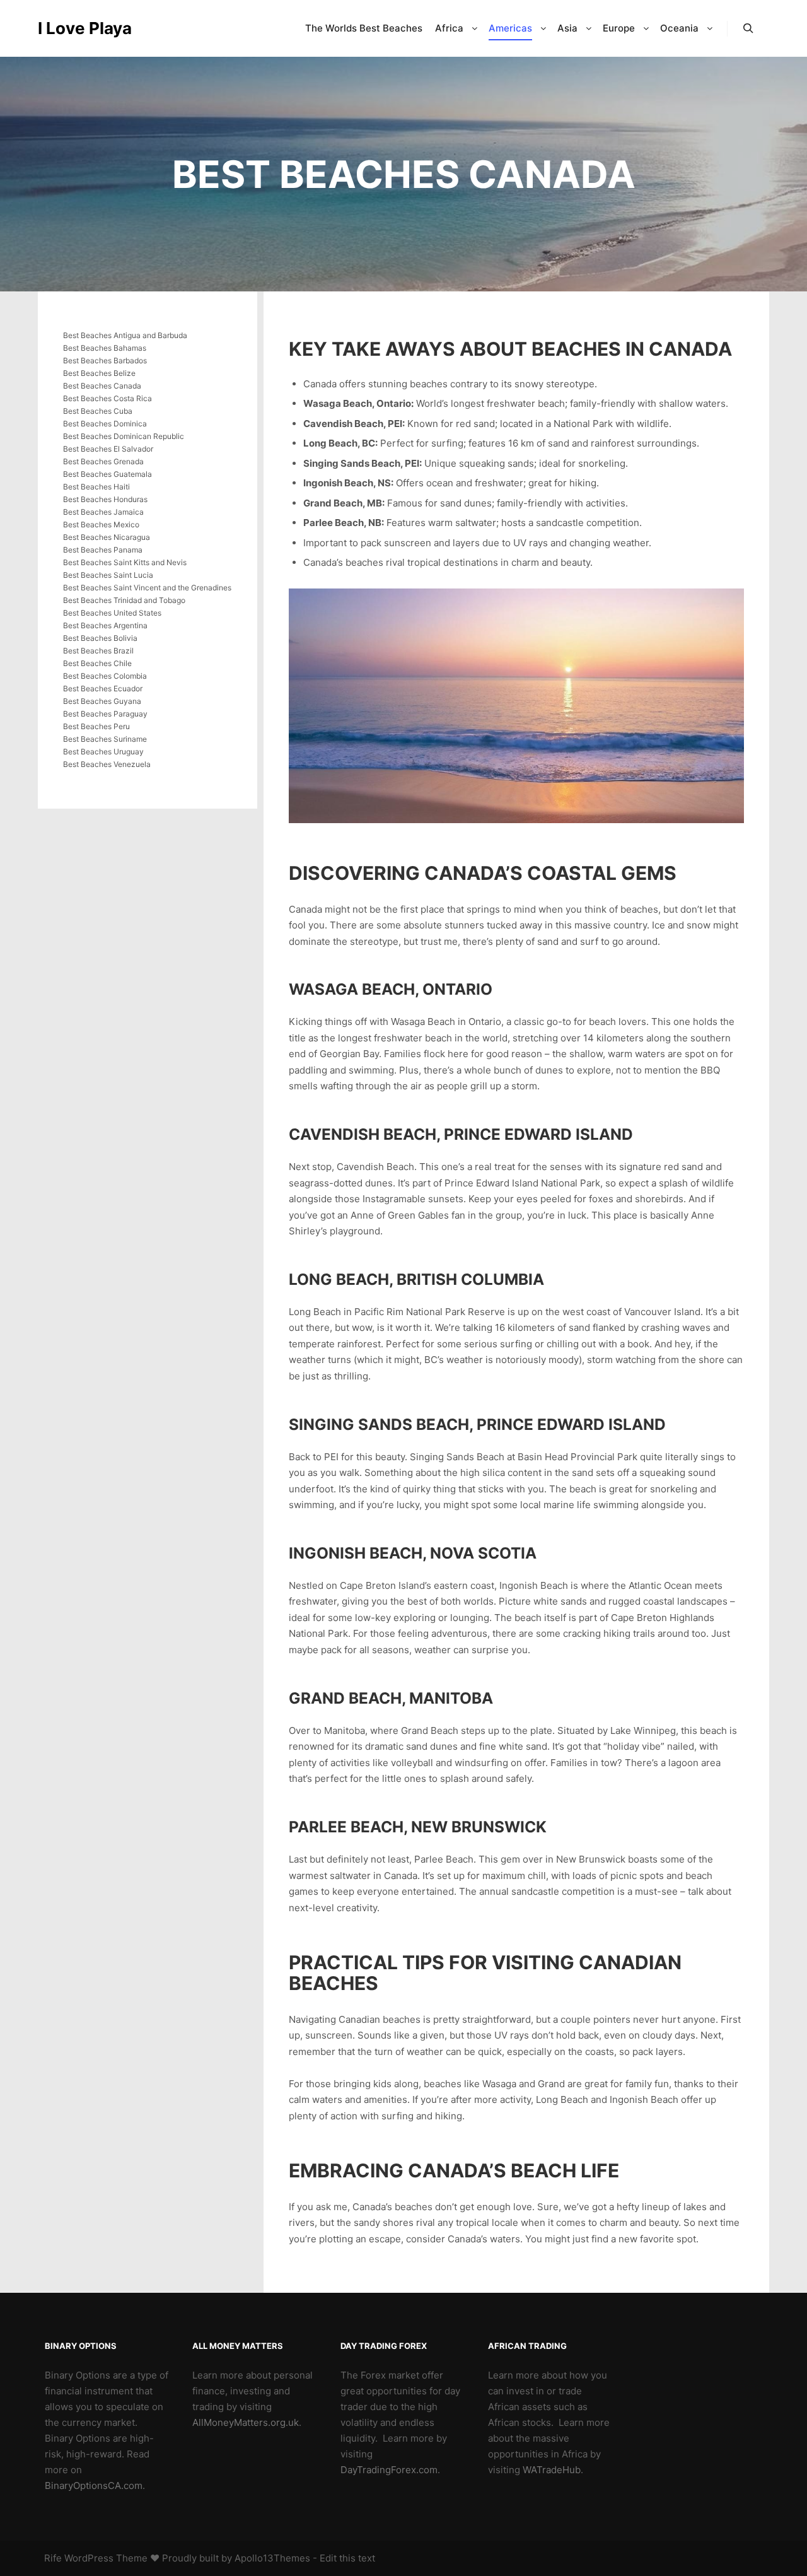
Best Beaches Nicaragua (107, 537)
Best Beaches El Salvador (108, 449)
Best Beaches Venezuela (107, 764)
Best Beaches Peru (96, 726)
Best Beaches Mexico (101, 524)
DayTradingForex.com (389, 2470)
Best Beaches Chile (97, 663)
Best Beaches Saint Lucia (108, 575)
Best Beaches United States (112, 613)
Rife (53, 2558)
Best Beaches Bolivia (100, 638)
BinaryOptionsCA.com (94, 2485)
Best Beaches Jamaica (103, 512)
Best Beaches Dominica (105, 424)
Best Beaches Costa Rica (107, 398)
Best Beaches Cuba (98, 411)
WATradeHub (552, 2470)
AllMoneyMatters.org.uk (246, 2422)
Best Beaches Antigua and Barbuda (125, 335)
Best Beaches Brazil (98, 651)
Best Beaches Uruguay (103, 752)
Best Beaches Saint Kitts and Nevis (125, 562)
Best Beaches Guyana (102, 701)
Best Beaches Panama (103, 550)
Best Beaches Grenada (103, 461)
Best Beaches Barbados (105, 360)
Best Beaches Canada (102, 386)
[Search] (748, 28)
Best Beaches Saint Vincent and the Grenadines (147, 588)
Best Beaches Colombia (105, 676)
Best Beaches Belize (99, 373)
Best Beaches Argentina (105, 625)
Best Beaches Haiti (96, 487)
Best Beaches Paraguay (105, 714)
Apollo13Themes (272, 2558)
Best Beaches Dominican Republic (124, 436)
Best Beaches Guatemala (107, 474)
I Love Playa (85, 28)
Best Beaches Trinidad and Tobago (124, 600)
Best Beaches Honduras (105, 499)
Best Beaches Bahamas (105, 348)
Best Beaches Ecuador (103, 688)
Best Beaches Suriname (105, 739)
